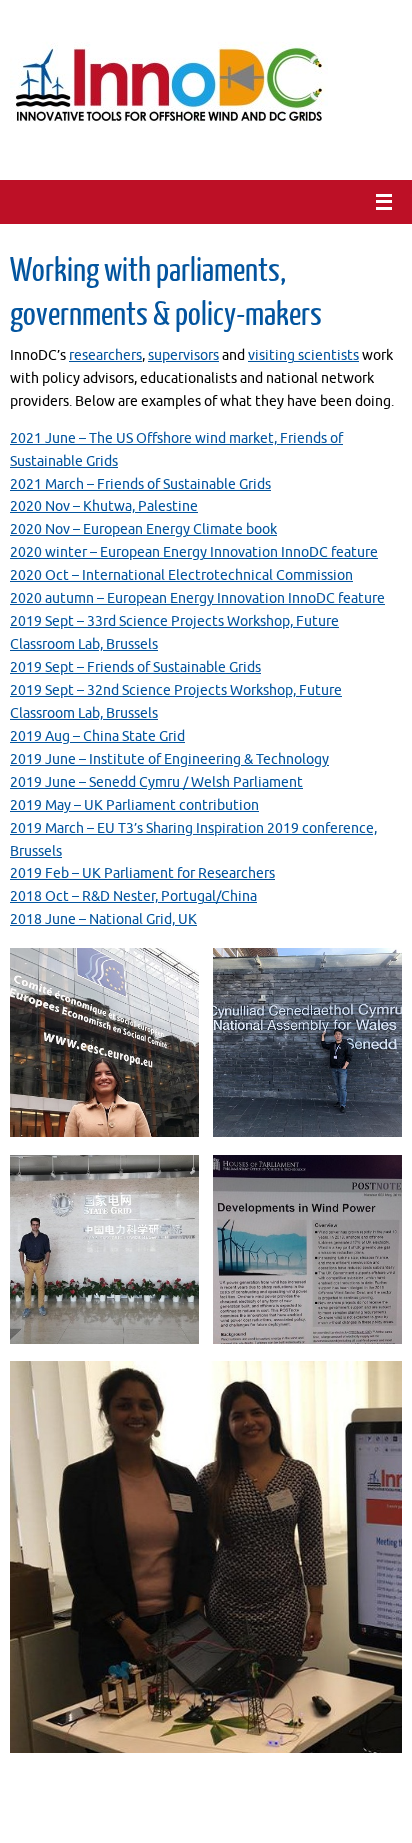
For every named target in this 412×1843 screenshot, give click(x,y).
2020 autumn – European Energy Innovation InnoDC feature (197, 598)
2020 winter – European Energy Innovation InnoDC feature (194, 552)
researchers (105, 355)
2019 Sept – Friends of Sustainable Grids (135, 667)
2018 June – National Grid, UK (103, 919)
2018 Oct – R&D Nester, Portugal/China (133, 896)
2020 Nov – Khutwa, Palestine (104, 506)
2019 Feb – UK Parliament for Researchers (142, 873)
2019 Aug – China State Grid (97, 736)
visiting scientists (303, 355)
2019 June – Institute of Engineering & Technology (169, 759)
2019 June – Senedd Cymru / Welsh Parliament (156, 782)
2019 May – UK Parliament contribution (134, 805)
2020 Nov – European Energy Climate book (143, 529)
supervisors (183, 355)
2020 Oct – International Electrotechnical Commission (181, 575)
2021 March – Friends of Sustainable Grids (140, 484)
